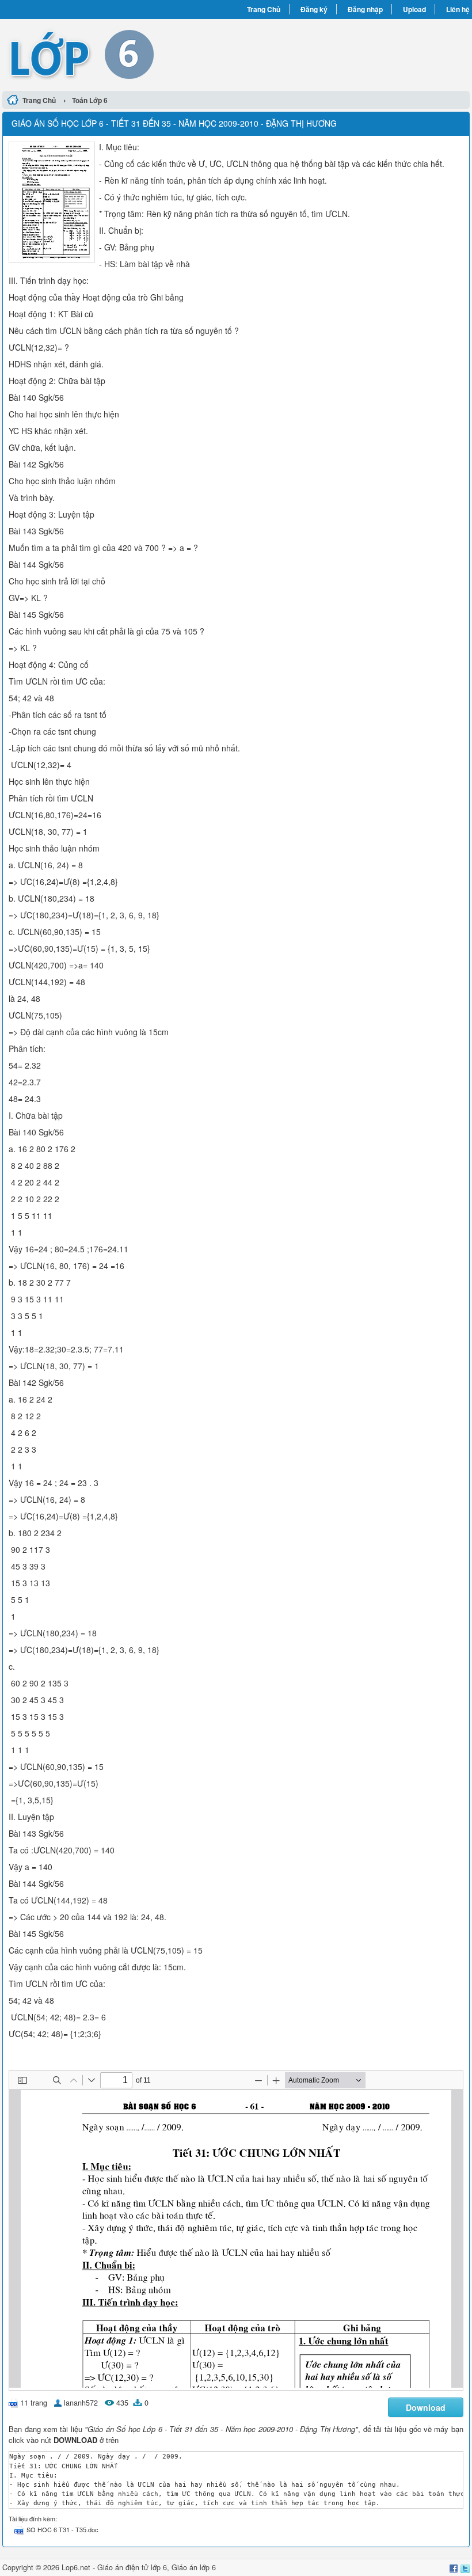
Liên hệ (458, 9)
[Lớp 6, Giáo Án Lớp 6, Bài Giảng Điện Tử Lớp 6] (119, 54)
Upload (414, 9)
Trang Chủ (264, 9)
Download (426, 2407)
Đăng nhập (365, 9)
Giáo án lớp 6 (194, 2567)
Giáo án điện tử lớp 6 (132, 2567)
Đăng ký (314, 9)
